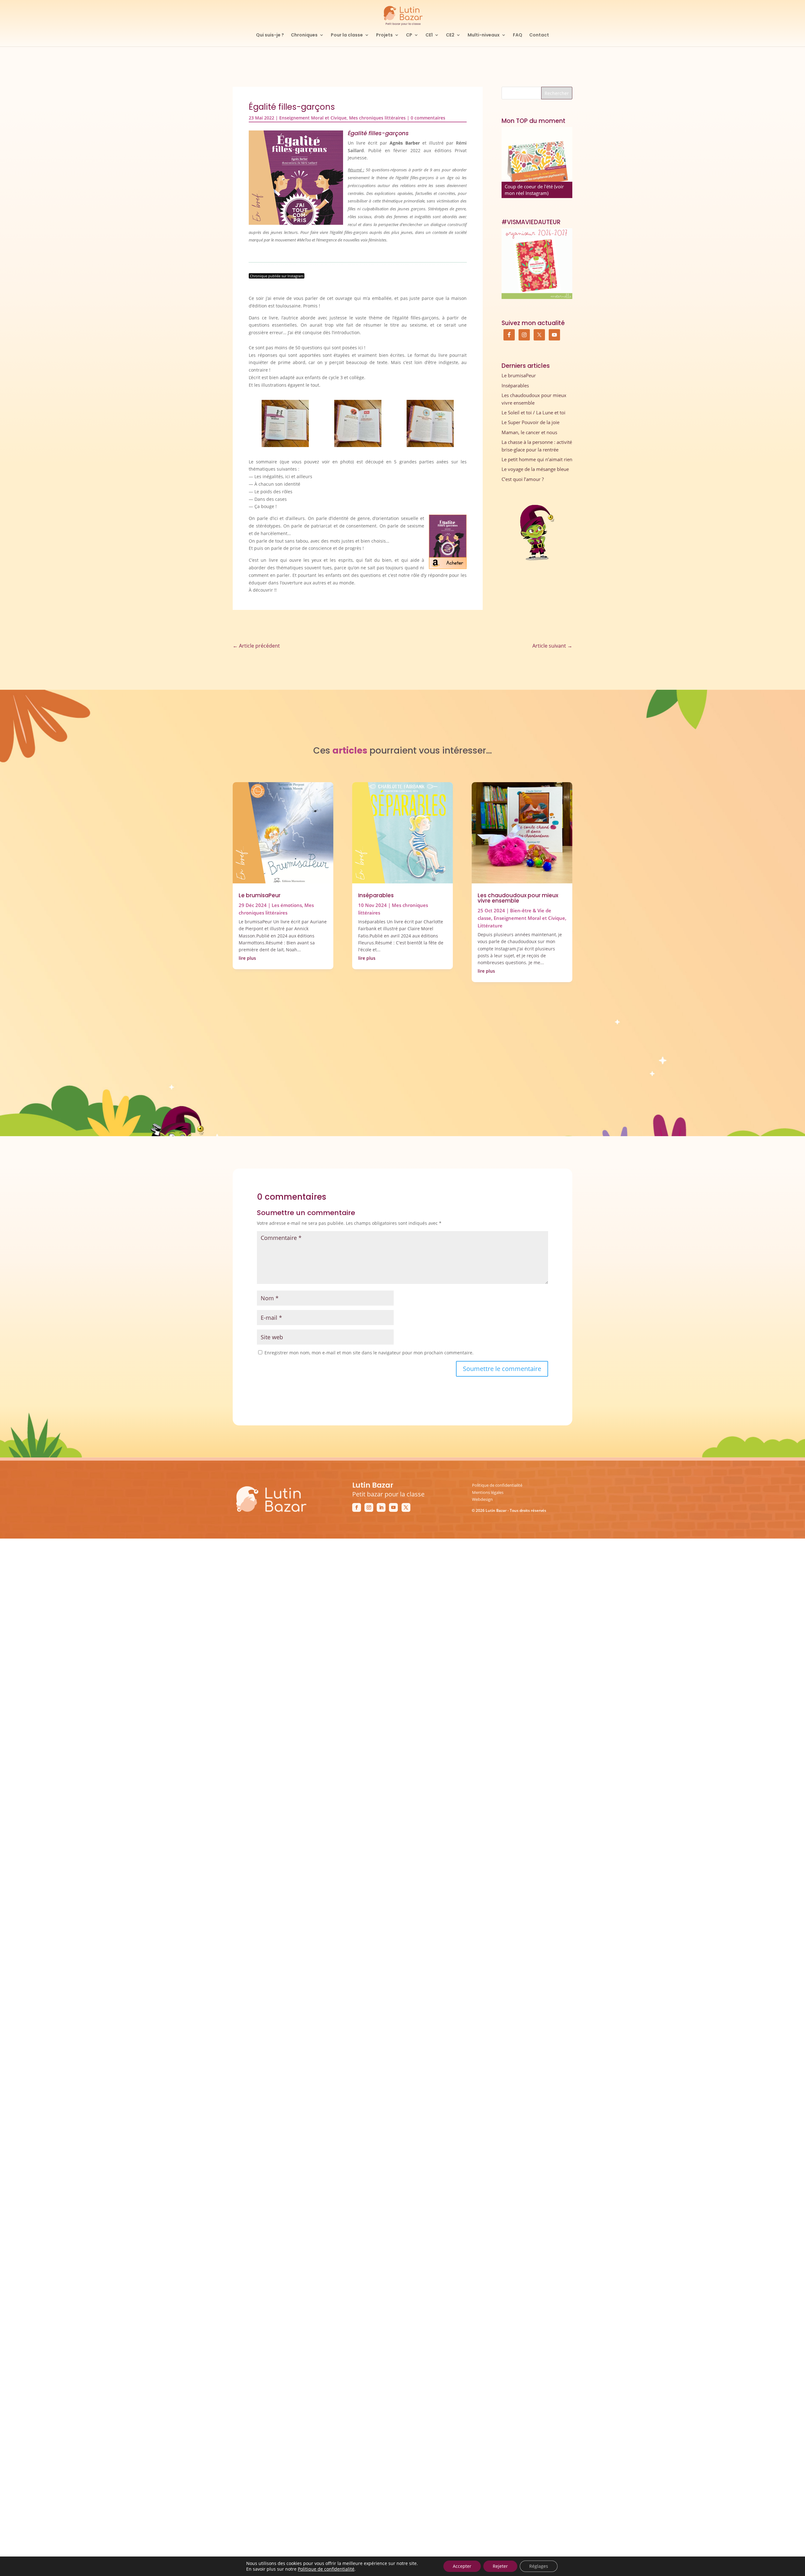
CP (409, 35)
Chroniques (304, 35)
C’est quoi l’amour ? (523, 479)
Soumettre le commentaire (502, 1369)
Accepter (462, 2566)
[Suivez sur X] (406, 1507)
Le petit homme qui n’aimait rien (537, 459)
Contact (539, 35)
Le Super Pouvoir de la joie (530, 422)
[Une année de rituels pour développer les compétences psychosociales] (537, 162)
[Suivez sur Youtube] (393, 1507)
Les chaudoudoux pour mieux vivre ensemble (518, 898)
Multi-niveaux (484, 35)
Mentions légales (488, 1492)
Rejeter (500, 2566)
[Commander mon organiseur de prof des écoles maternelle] (537, 264)
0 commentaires (428, 118)
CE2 (450, 35)
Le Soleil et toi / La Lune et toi (533, 412)
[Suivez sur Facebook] (357, 1507)
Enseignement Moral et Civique (313, 118)
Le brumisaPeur (519, 375)
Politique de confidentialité (497, 1485)
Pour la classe (347, 35)
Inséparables (515, 385)
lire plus (247, 958)
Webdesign (482, 1499)
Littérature (490, 926)
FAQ (518, 35)
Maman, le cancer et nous (529, 432)
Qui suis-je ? (270, 35)
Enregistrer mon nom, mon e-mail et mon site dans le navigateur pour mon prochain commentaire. (369, 1353)
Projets (384, 35)
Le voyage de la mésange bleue (535, 469)
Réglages (539, 2566)
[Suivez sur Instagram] (369, 1507)
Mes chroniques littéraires (377, 118)
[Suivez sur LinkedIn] (381, 1507)
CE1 (429, 35)
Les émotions (287, 905)
